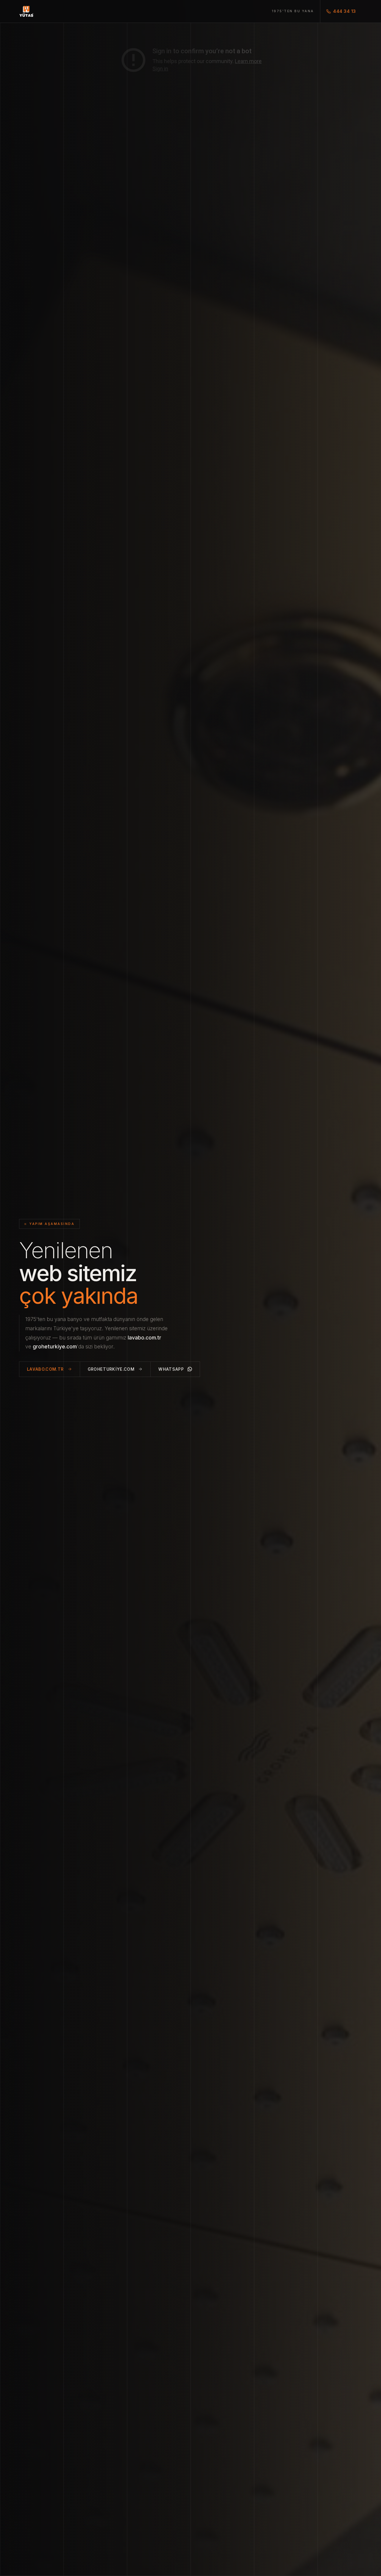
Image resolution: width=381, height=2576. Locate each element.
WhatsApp (171, 1369)
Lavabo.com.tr (46, 1369)
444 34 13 (345, 11)
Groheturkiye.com (111, 1369)
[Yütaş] (26, 11)
